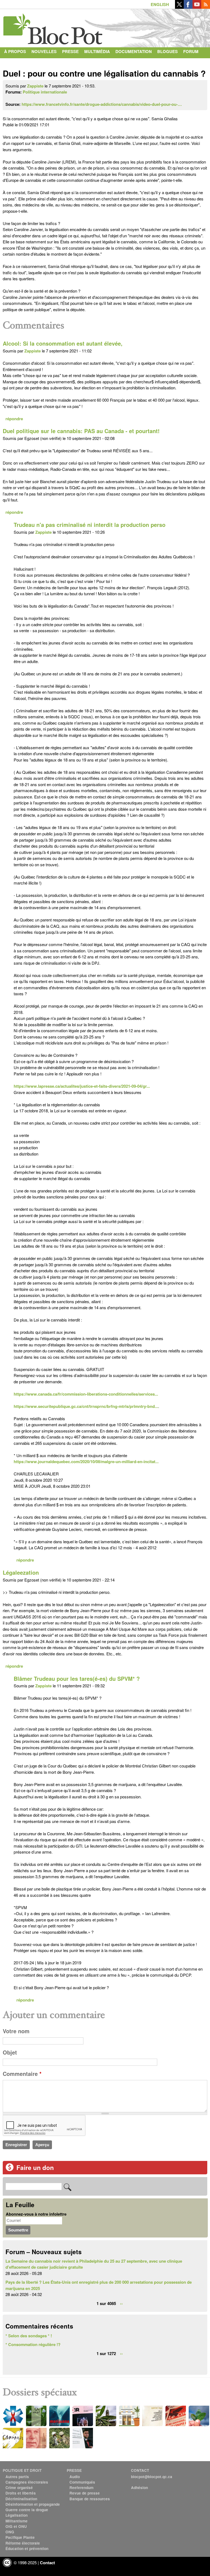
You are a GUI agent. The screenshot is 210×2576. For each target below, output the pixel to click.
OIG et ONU (16, 2526)
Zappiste (35, 86)
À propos (15, 51)
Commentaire (22, 2074)
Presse (70, 51)
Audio (75, 2477)
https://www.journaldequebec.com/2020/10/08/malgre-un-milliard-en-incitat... (86, 1461)
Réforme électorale (23, 2543)
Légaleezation (21, 1573)
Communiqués (82, 2482)
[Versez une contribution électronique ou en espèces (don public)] (10, 2170)
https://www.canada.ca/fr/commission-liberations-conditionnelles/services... (86, 1394)
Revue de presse (85, 2493)
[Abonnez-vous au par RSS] (206, 7)
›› (121, 2303)
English (160, 4)
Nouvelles (44, 51)
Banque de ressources (90, 2499)
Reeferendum (81, 2488)
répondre (14, 419)
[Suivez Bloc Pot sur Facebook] (188, 7)
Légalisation (17, 2515)
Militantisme (17, 2521)
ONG (10, 2532)
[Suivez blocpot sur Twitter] (179, 7)
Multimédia (97, 51)
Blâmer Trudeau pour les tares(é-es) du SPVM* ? (77, 1679)
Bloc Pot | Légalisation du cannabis (53, 27)
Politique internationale (45, 92)
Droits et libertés (21, 2493)
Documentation (134, 51)
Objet (10, 2052)
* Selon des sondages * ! (29, 2336)
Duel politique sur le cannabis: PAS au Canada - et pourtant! (81, 431)
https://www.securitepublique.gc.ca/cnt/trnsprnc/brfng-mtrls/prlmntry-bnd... (86, 1406)
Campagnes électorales (27, 2482)
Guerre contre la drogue (27, 2510)
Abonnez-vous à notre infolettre (36, 2214)
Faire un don (35, 2167)
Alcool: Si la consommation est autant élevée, (63, 343)
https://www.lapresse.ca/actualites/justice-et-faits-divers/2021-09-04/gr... (82, 1086)
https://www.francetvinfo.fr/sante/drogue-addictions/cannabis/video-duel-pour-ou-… (102, 104)
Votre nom (16, 2031)
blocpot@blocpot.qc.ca (152, 2477)
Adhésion (139, 2488)
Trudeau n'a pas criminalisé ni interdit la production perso (90, 525)
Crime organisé (19, 2488)
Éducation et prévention (27, 2549)
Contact (14, 62)
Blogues (167, 51)
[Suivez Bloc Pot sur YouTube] (197, 7)
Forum (191, 51)
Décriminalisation (21, 2499)
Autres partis (17, 2477)
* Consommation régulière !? (33, 2344)
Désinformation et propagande (33, 2504)
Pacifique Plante (20, 2537)
